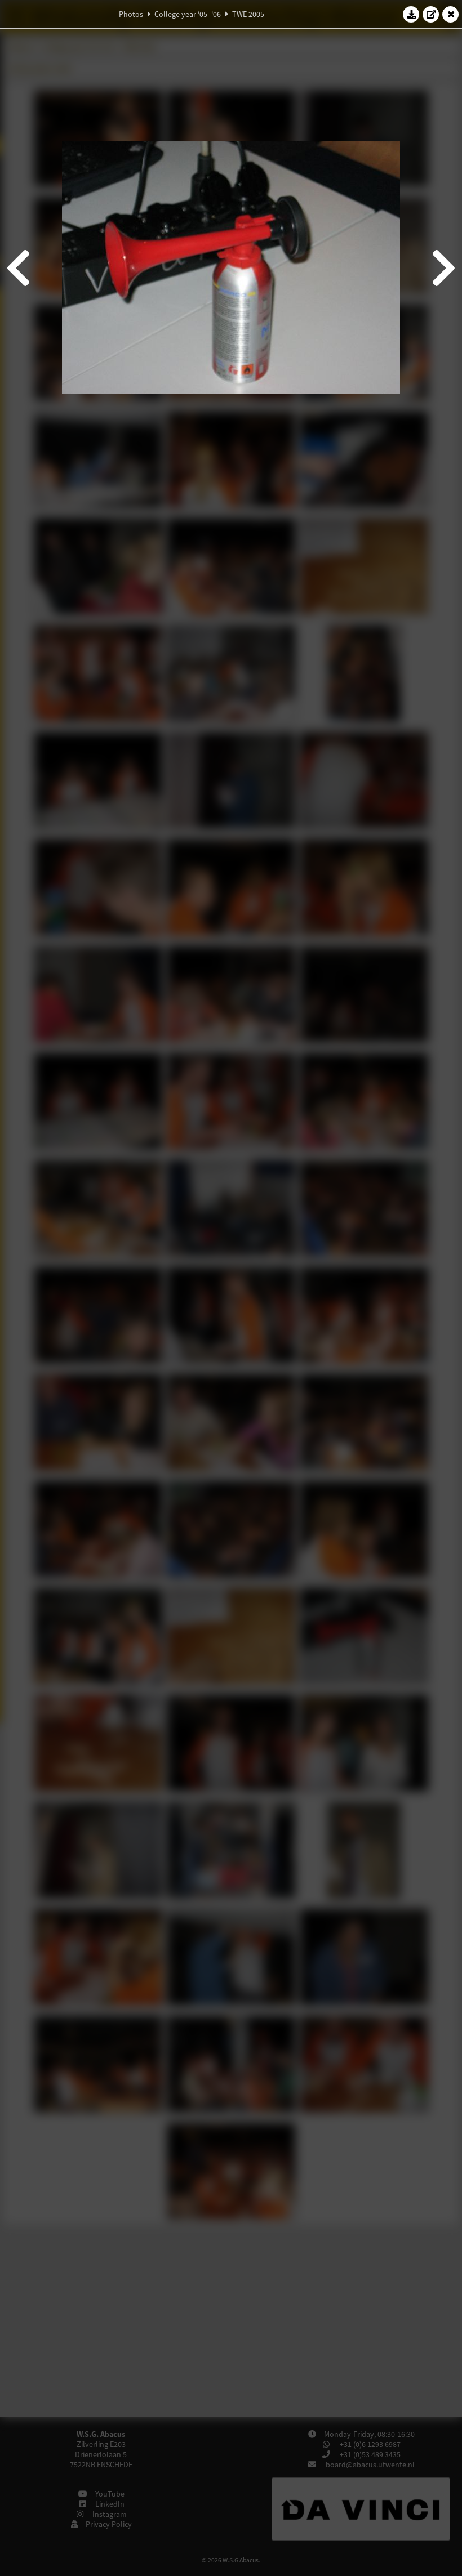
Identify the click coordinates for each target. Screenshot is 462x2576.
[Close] (451, 14)
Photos (131, 14)
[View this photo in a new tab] (431, 14)
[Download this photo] (411, 14)
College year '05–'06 (188, 14)
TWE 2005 (248, 14)
